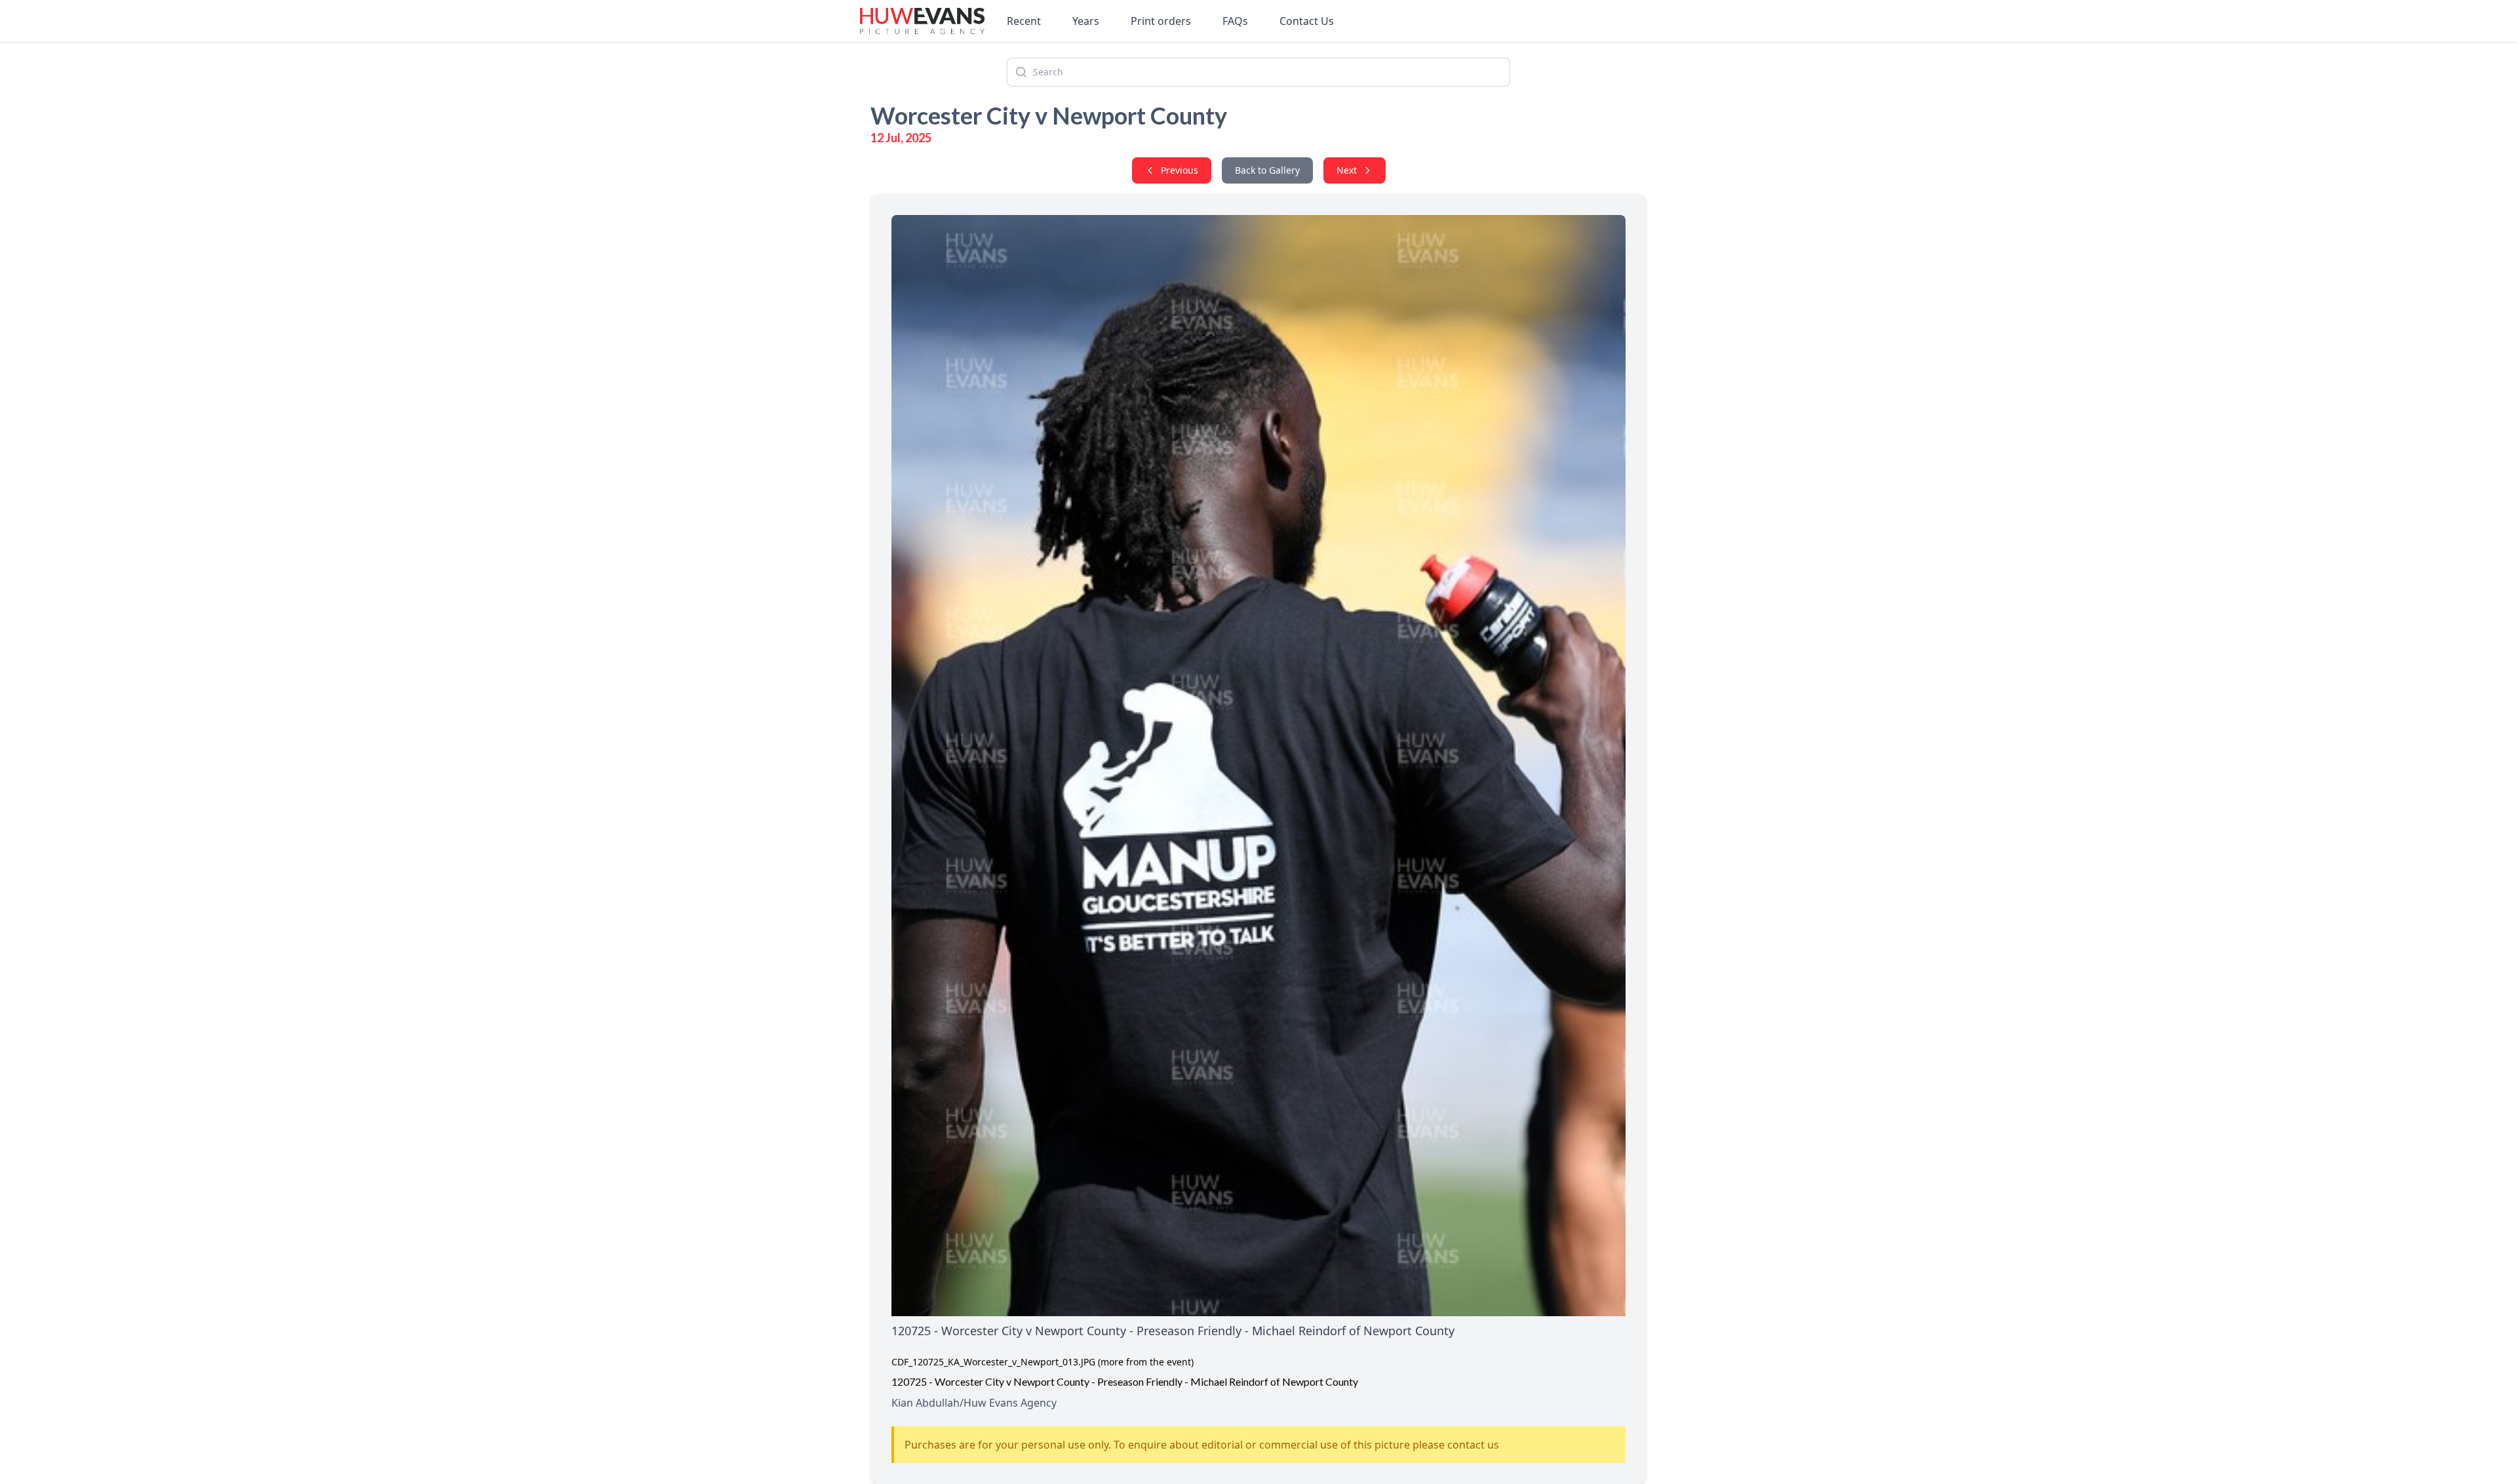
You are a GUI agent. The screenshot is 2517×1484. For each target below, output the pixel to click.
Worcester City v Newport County (1049, 115)
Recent (1024, 21)
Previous (1180, 170)
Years (1086, 21)
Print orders (1161, 21)
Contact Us (1307, 21)
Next (1347, 170)
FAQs (1235, 21)
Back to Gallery (1267, 170)
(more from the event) (1146, 1362)
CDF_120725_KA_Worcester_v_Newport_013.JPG (993, 1362)
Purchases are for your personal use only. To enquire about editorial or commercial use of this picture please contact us (1202, 1445)
